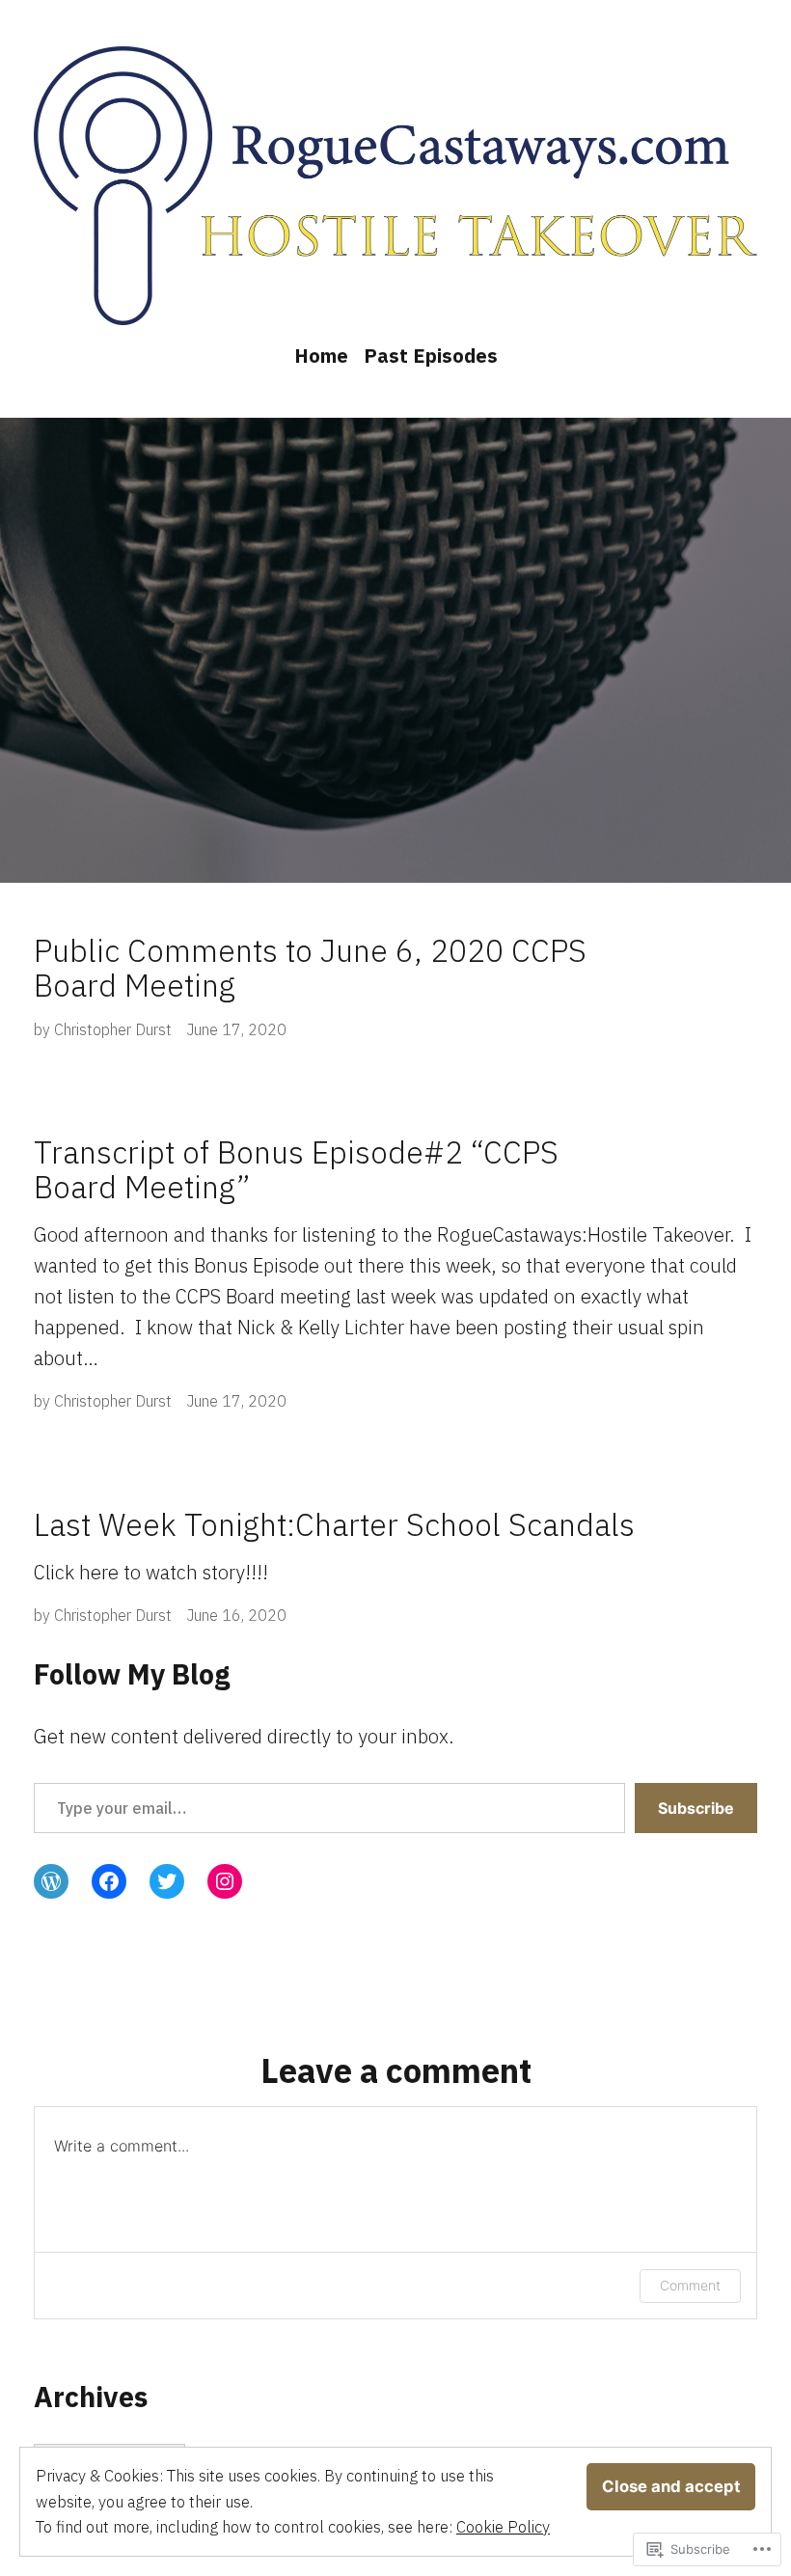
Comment (690, 2285)
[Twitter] (167, 1881)
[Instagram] (225, 1881)
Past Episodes (431, 356)
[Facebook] (109, 1881)
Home (321, 356)
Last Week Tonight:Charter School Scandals (334, 1524)
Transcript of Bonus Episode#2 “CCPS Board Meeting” (296, 1169)
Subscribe (696, 1808)
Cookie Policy (503, 2527)
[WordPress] (51, 1881)
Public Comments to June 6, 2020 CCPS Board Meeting (310, 968)
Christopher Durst (113, 1029)
